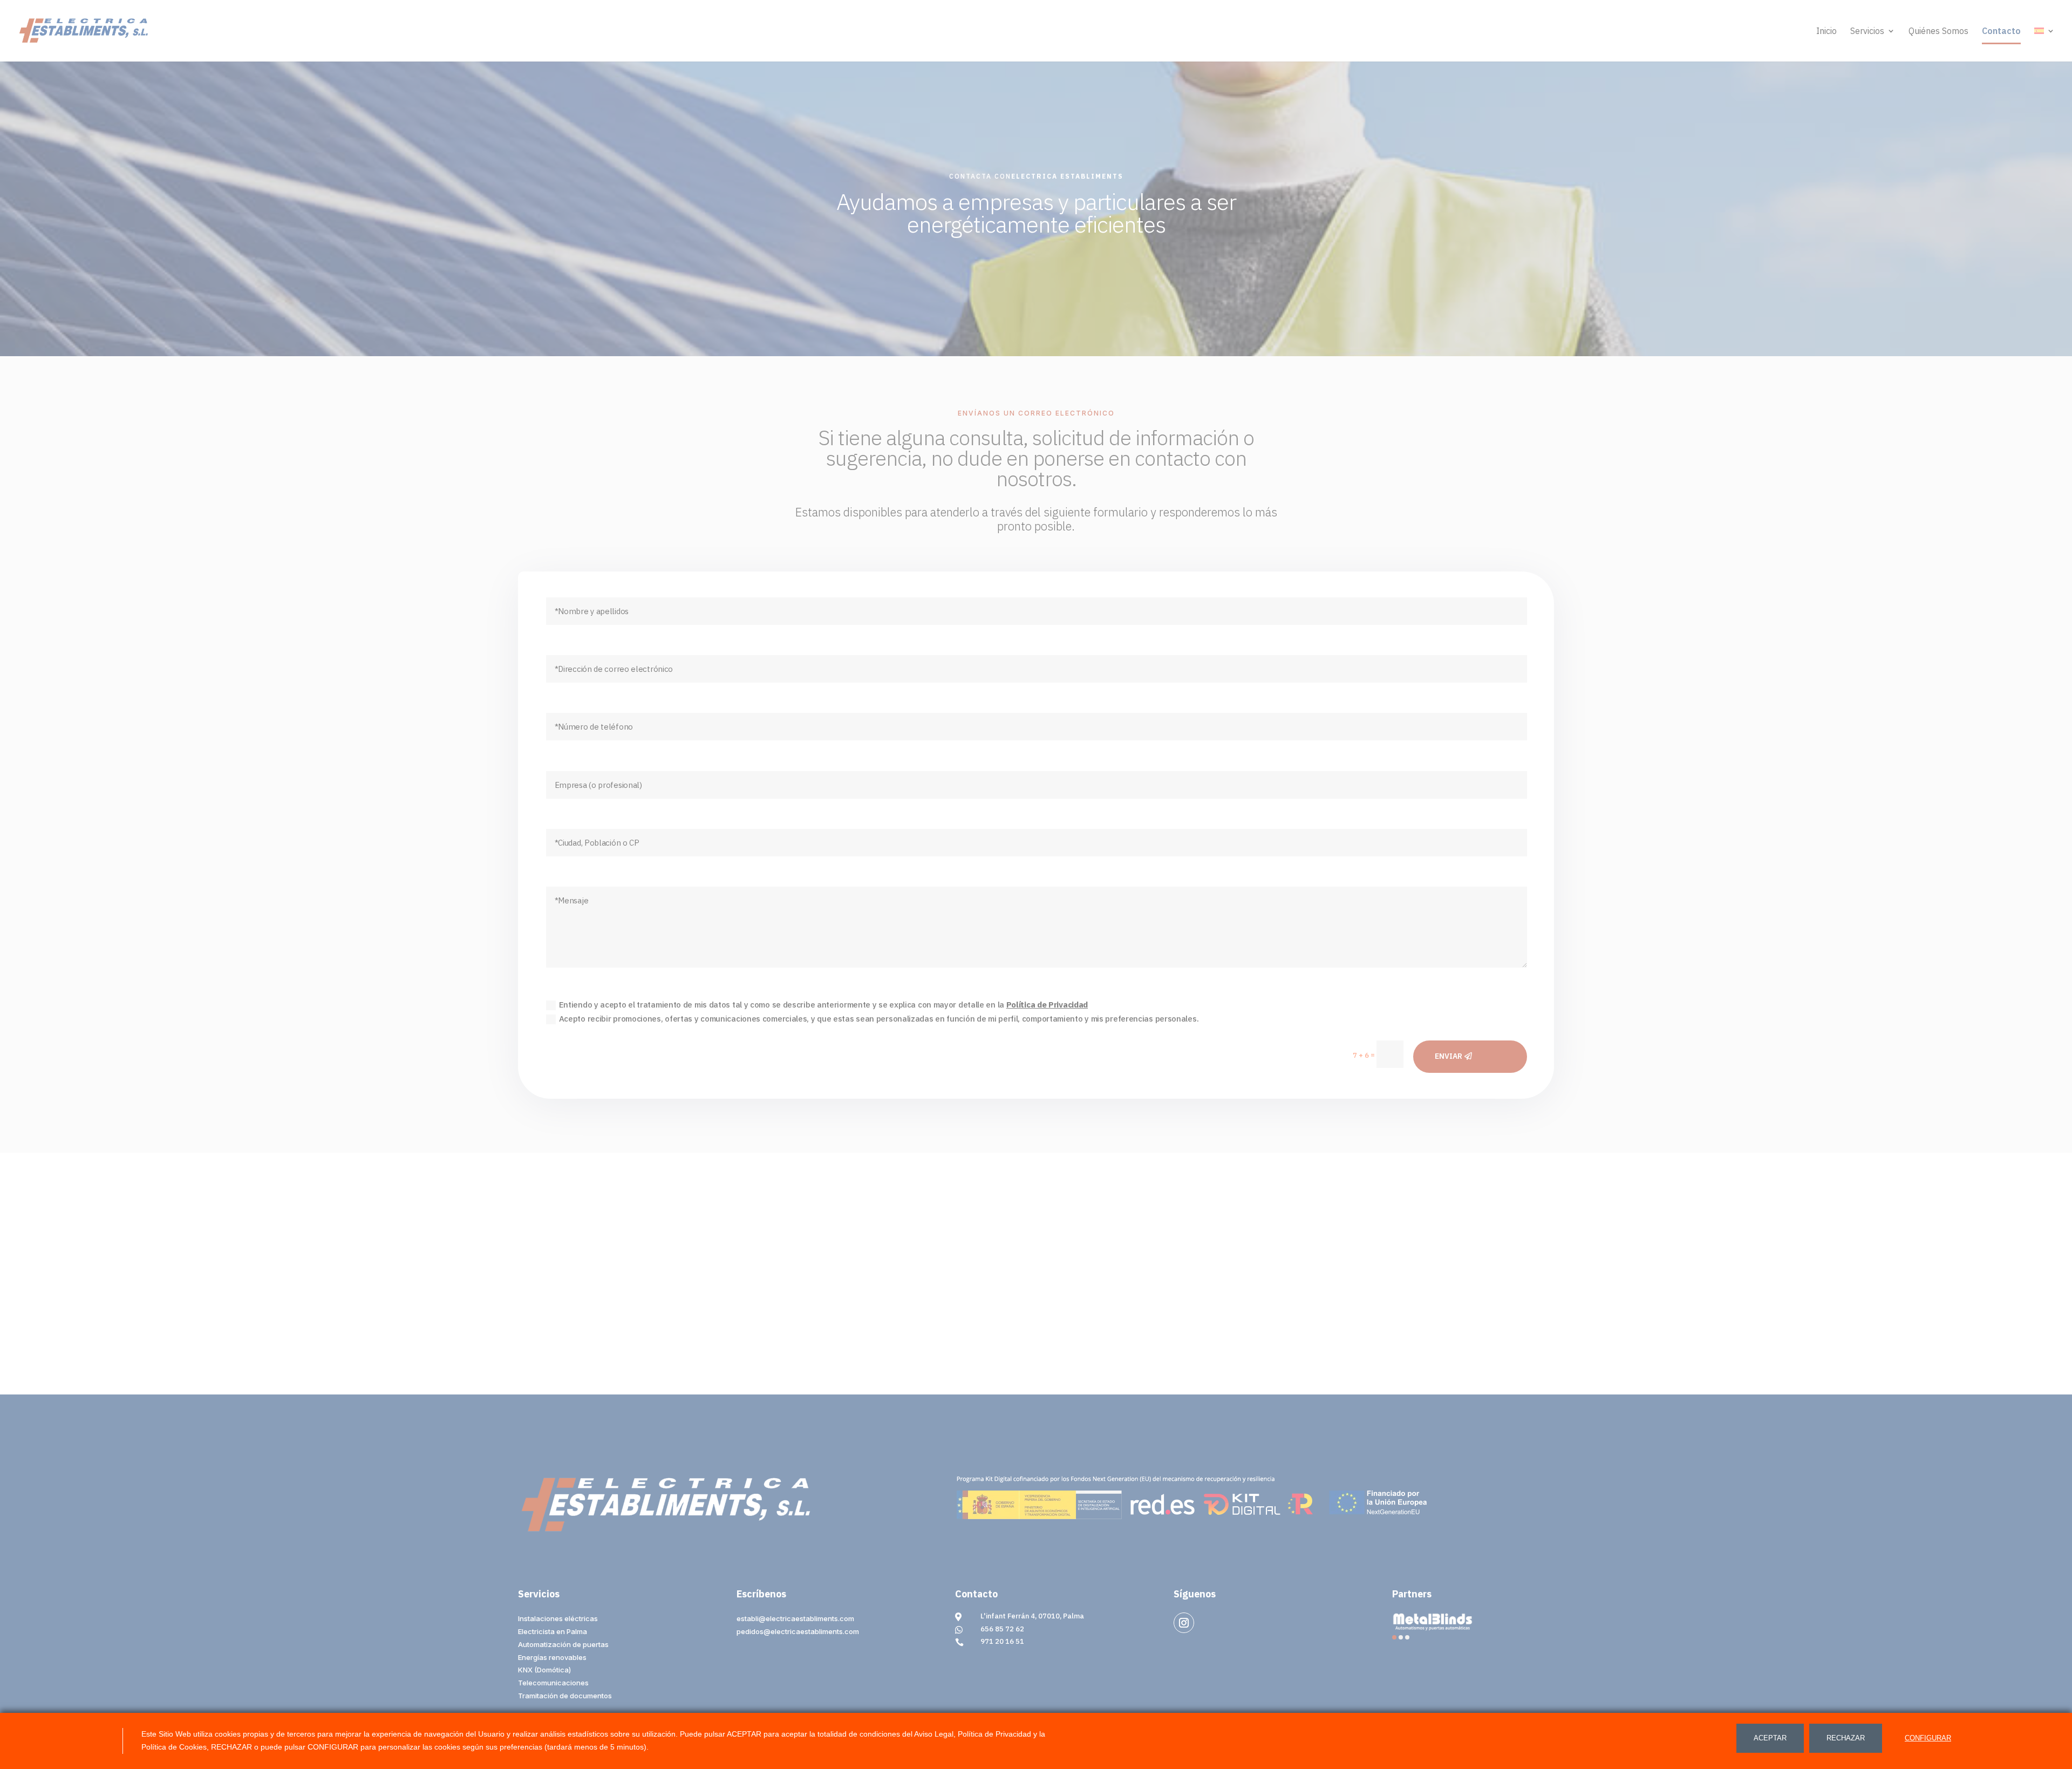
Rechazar (1846, 1738)
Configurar (1928, 1738)
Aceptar (1770, 1738)
